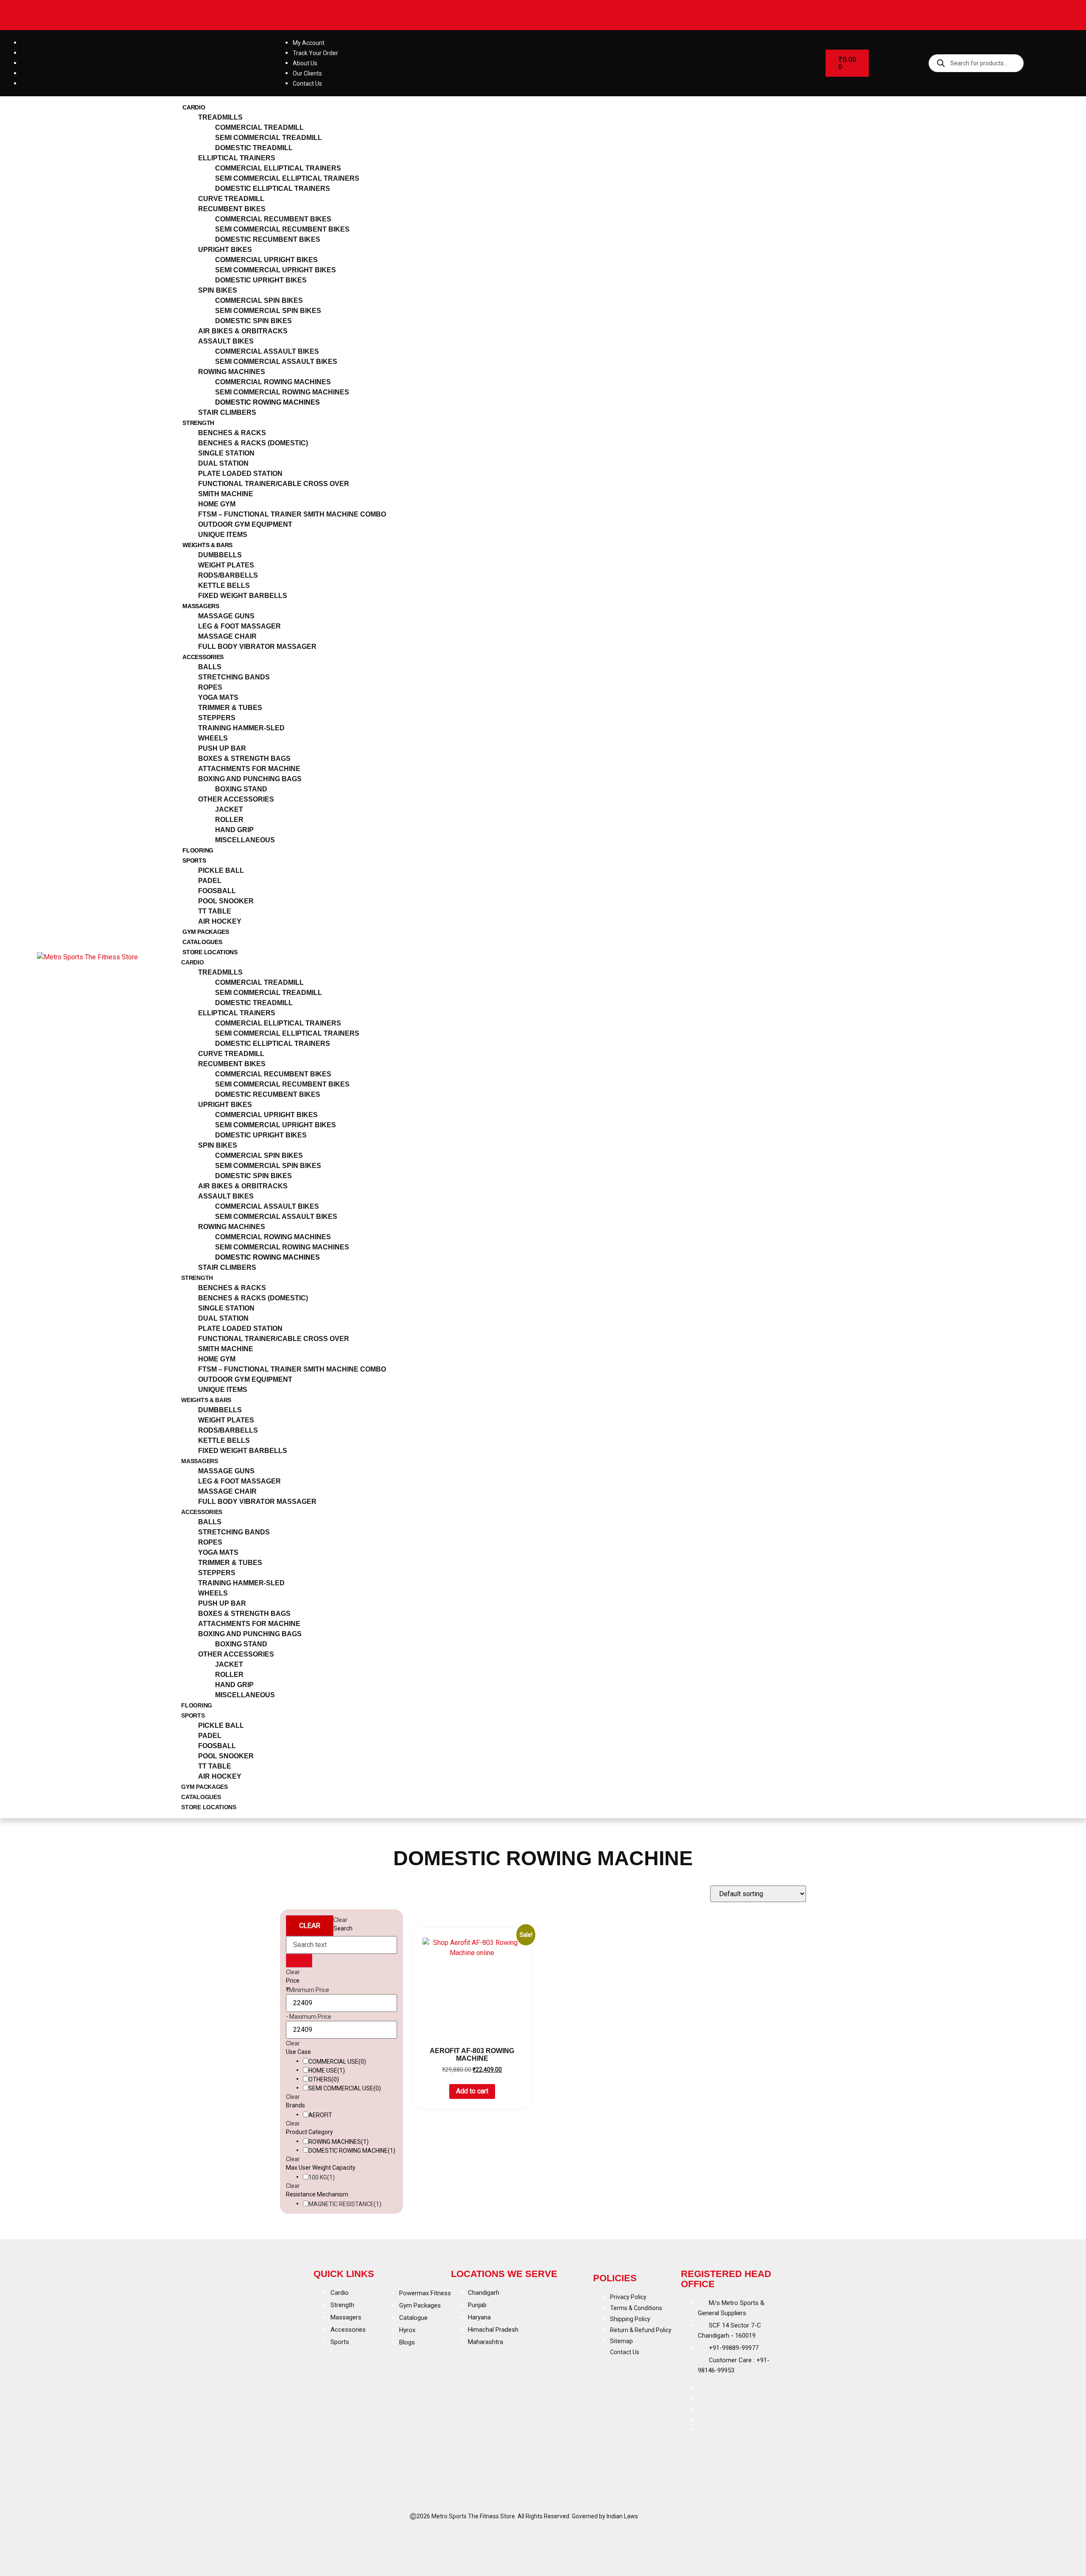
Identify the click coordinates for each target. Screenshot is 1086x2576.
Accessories (203, 657)
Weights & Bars (207, 545)
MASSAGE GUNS (226, 616)
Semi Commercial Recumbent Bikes (282, 229)
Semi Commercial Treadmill (269, 138)
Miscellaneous (245, 840)
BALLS (210, 667)
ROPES (210, 687)
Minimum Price (309, 1990)
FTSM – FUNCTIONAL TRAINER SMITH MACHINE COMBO (292, 514)
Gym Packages (206, 932)
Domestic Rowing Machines (267, 402)
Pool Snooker (226, 901)
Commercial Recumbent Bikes (273, 219)
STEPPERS (217, 718)
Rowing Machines (232, 372)
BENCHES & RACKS (232, 433)
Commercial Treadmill (259, 127)
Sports (194, 861)
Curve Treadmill (231, 199)
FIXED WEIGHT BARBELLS (243, 596)
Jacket (229, 809)
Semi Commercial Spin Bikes (268, 311)
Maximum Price (310, 2017)
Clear (310, 1925)
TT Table (215, 911)
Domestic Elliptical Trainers (273, 189)
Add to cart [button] (472, 2091)
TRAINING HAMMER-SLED (241, 728)
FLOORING (198, 850)
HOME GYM (217, 504)
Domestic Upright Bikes (261, 280)
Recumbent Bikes (232, 209)
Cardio (194, 107)
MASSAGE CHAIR (227, 636)
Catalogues (202, 942)
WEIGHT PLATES (226, 565)
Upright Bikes (225, 250)
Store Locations (210, 952)
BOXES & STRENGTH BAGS (244, 759)
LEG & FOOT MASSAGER (239, 626)
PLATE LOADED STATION (240, 474)
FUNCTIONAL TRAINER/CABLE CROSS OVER (274, 484)
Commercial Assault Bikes (267, 351)
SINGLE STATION (226, 453)
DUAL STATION (223, 463)
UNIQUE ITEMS (223, 535)
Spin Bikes (218, 290)
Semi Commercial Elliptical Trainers (287, 178)
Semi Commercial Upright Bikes (276, 270)
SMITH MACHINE (226, 494)
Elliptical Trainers (237, 158)
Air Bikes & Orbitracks (243, 331)
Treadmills (220, 117)
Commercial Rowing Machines (273, 382)
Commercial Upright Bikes (266, 260)
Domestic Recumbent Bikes (268, 239)
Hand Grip (234, 830)
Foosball (217, 891)
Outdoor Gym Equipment (245, 524)
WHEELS (213, 738)
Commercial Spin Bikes (259, 300)
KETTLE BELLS (224, 585)
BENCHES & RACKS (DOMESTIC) (253, 443)
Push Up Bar (222, 748)
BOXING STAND (241, 789)
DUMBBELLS (220, 555)
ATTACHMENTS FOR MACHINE (249, 769)
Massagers (201, 606)
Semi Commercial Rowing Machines (282, 392)
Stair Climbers (227, 412)
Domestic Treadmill (254, 148)
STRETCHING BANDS (234, 677)
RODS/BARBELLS (228, 575)
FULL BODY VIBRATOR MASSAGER (257, 647)
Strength (198, 423)
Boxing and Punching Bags (250, 779)
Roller (229, 820)
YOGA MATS (218, 697)
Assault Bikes (226, 341)
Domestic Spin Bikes (253, 321)
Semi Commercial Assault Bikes (276, 362)
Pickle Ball (221, 870)
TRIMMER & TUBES (230, 708)
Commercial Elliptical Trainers (278, 168)
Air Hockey (220, 921)
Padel (210, 881)
